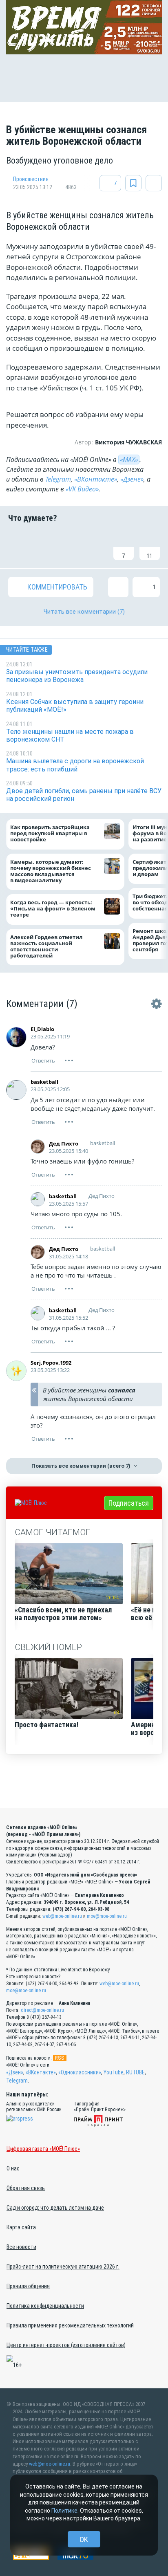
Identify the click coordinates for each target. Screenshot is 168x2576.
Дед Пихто (64, 1143)
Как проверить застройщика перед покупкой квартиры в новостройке (50, 833)
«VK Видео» (82, 489)
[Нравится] (18, 545)
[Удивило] (97, 545)
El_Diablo (42, 1029)
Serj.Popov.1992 (51, 1363)
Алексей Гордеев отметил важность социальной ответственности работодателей (46, 946)
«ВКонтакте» (96, 479)
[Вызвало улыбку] (44, 545)
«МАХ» (129, 460)
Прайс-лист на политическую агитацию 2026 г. (63, 2267)
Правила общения (28, 2286)
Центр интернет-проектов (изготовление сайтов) (66, 2345)
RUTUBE (135, 2072)
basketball (44, 1082)
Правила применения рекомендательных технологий (70, 2325)
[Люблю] (71, 545)
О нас (13, 2168)
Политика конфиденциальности (45, 2306)
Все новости (21, 2247)
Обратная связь (26, 2188)
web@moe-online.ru (62, 1916)
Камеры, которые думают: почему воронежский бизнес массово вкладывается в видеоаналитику (51, 871)
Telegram (58, 479)
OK (84, 2539)
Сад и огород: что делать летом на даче (55, 2208)
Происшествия (31, 179)
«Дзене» (132, 479)
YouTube (114, 2072)
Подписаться (129, 1503)
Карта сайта (21, 2227)
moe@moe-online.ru (107, 1916)
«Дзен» (15, 2072)
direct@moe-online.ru (42, 2010)
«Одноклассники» (80, 2072)
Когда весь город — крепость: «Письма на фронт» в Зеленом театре (53, 909)
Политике (64, 2511)
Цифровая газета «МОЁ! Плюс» (43, 2149)
